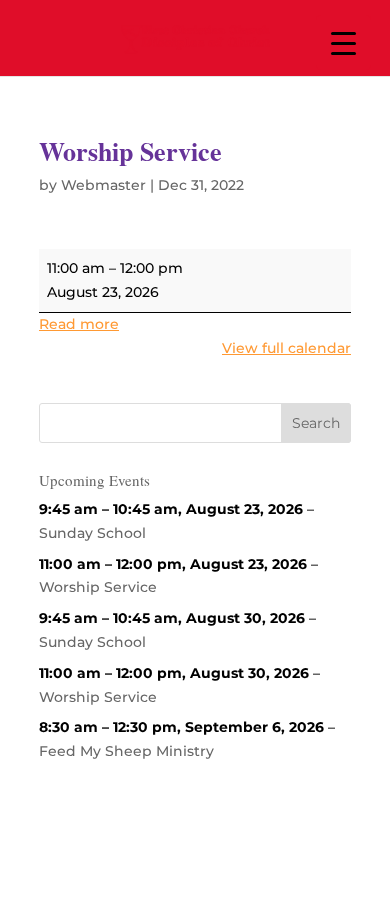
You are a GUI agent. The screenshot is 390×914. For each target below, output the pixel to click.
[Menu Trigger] (343, 42)
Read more (79, 324)
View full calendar (286, 348)
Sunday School (92, 533)
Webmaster (103, 185)
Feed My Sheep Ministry (126, 751)
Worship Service (98, 587)
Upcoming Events (94, 480)
